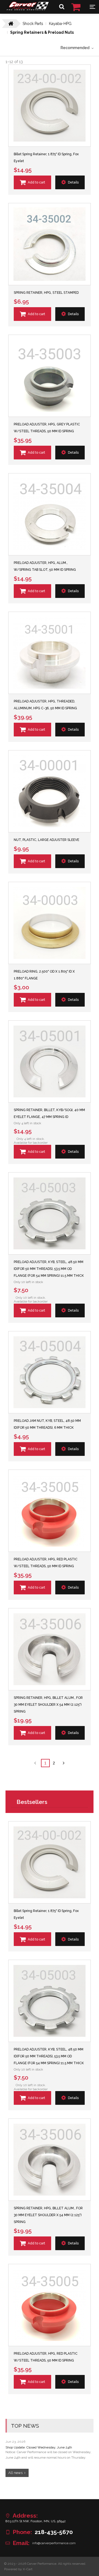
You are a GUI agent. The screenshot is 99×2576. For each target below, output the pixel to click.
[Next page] (64, 1763)
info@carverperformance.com (54, 2543)
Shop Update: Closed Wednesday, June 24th (39, 2447)
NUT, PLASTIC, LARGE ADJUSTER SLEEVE (46, 840)
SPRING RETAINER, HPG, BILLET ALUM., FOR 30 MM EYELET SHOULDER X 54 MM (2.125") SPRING (48, 1705)
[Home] (28, 9)
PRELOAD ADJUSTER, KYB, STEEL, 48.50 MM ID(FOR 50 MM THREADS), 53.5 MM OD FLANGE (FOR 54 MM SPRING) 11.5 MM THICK (49, 1269)
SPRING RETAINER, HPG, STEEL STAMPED (46, 293)
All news (15, 2473)
